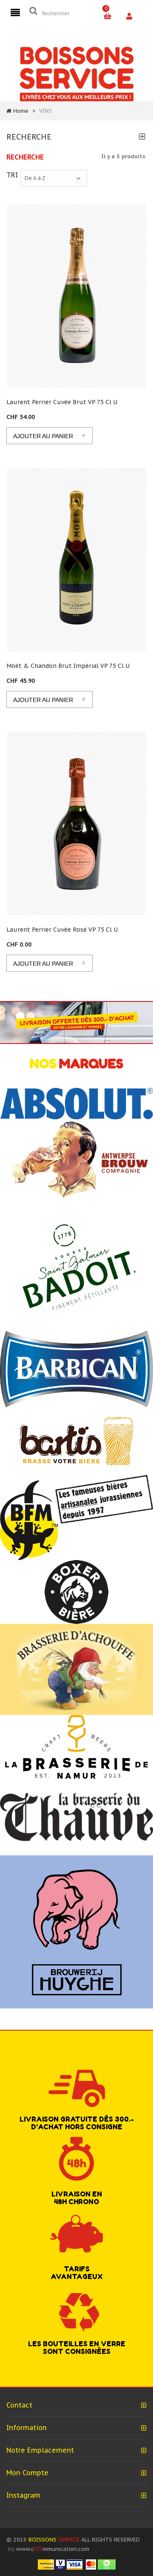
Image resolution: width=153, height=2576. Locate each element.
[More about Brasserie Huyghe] (76, 1931)
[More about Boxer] (76, 1591)
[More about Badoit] (76, 1266)
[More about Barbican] (76, 1368)
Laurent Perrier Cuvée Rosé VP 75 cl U (62, 930)
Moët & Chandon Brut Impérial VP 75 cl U (68, 666)
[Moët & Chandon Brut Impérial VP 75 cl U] (76, 560)
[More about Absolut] (76, 1103)
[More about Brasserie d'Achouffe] (76, 1669)
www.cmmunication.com (53, 2549)
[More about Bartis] (76, 1441)
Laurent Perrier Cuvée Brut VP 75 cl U (62, 402)
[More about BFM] (76, 1517)
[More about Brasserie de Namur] (76, 1746)
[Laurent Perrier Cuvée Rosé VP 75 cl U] (76, 824)
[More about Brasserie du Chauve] (76, 1816)
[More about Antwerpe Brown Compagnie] (76, 1160)
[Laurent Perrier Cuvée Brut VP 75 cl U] (76, 296)
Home (21, 111)
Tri (12, 175)
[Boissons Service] (77, 73)
